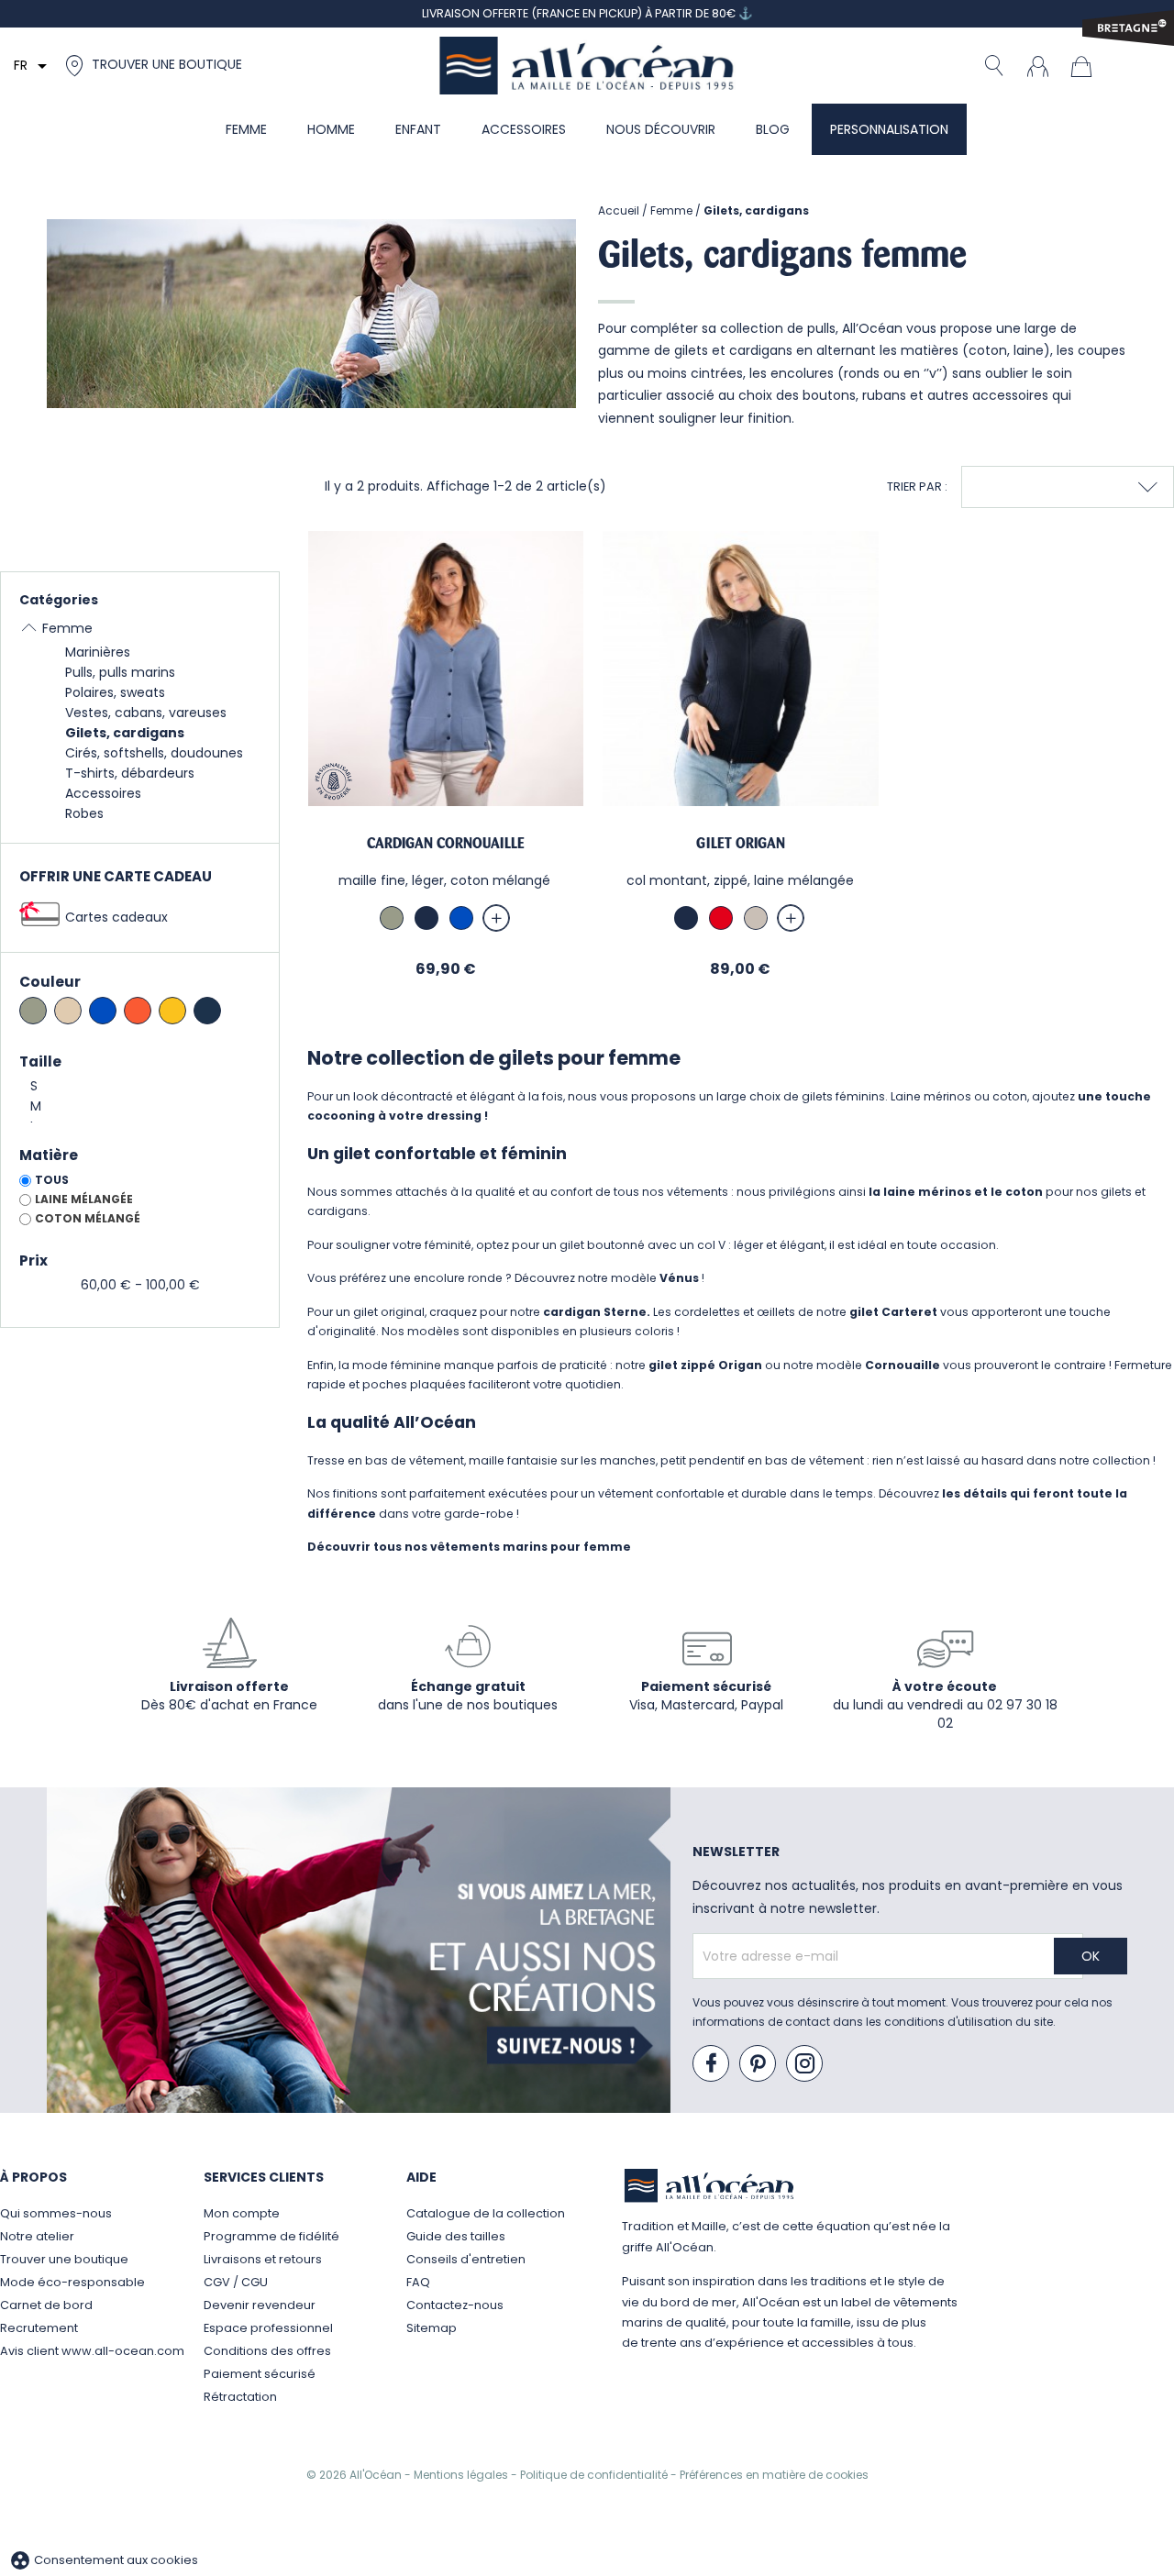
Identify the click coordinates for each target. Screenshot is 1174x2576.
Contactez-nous (455, 2305)
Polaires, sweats (115, 692)
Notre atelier (37, 2236)
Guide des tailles (456, 2236)
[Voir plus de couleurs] (496, 918)
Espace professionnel (268, 2328)
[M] (140, 1107)
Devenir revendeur (260, 2305)
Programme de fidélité (271, 2236)
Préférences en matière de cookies (774, 2475)
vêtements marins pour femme (531, 1547)
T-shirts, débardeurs (130, 773)
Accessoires (103, 793)
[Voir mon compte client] (1037, 65)
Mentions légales (462, 2475)
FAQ (418, 2282)
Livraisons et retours (263, 2259)
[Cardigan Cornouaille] (446, 669)
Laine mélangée (84, 1199)
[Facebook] (712, 2064)
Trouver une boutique (64, 2259)
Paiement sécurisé (260, 2374)
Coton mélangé (88, 1218)
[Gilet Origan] (740, 669)
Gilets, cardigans (125, 733)
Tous (52, 1180)
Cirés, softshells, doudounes (154, 753)
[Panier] (1086, 65)
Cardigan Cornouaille (446, 843)
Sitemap (432, 2328)
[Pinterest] (759, 2064)
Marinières (98, 652)
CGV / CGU (236, 2282)
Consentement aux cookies (104, 2560)
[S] (140, 1087)
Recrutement (39, 2328)
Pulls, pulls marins (120, 672)
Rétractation (240, 2397)
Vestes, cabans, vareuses (146, 713)
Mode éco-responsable (72, 2282)
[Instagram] (805, 2064)
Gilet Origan (741, 843)
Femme (67, 628)
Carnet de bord (46, 2305)
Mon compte (242, 2213)
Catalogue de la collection (486, 2213)
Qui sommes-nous (56, 2213)
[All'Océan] (587, 66)
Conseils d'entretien (466, 2259)
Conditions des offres (267, 2351)
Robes (84, 813)
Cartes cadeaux (116, 917)
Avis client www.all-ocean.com (92, 2351)
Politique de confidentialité (595, 2475)
